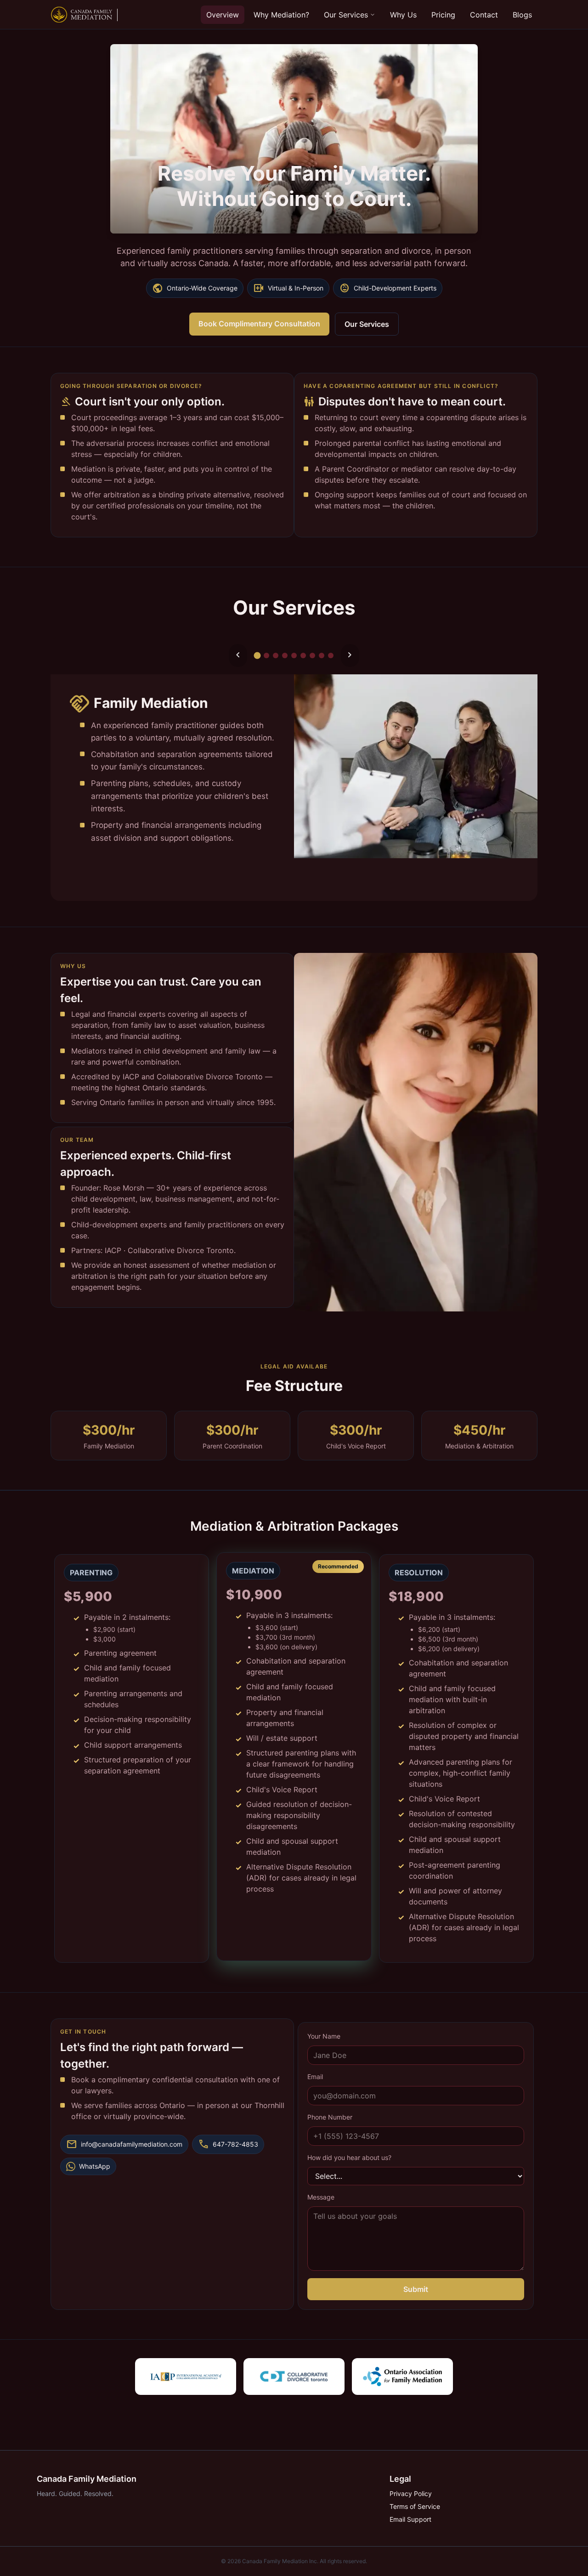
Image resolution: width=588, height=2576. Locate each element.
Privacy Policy (411, 2493)
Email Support (410, 2519)
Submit (416, 2289)
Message (321, 2197)
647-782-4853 (228, 2144)
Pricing (443, 15)
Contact (484, 15)
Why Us (403, 15)
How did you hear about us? (349, 2157)
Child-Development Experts (388, 288)
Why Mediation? (281, 15)
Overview (223, 15)
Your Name (324, 2036)
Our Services (346, 15)
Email (315, 2077)
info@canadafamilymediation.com (124, 2144)
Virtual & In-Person (288, 288)
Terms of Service (415, 2506)
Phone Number (330, 2117)
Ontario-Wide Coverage (195, 288)
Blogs (522, 15)
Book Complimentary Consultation (259, 324)
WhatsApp (95, 2166)
